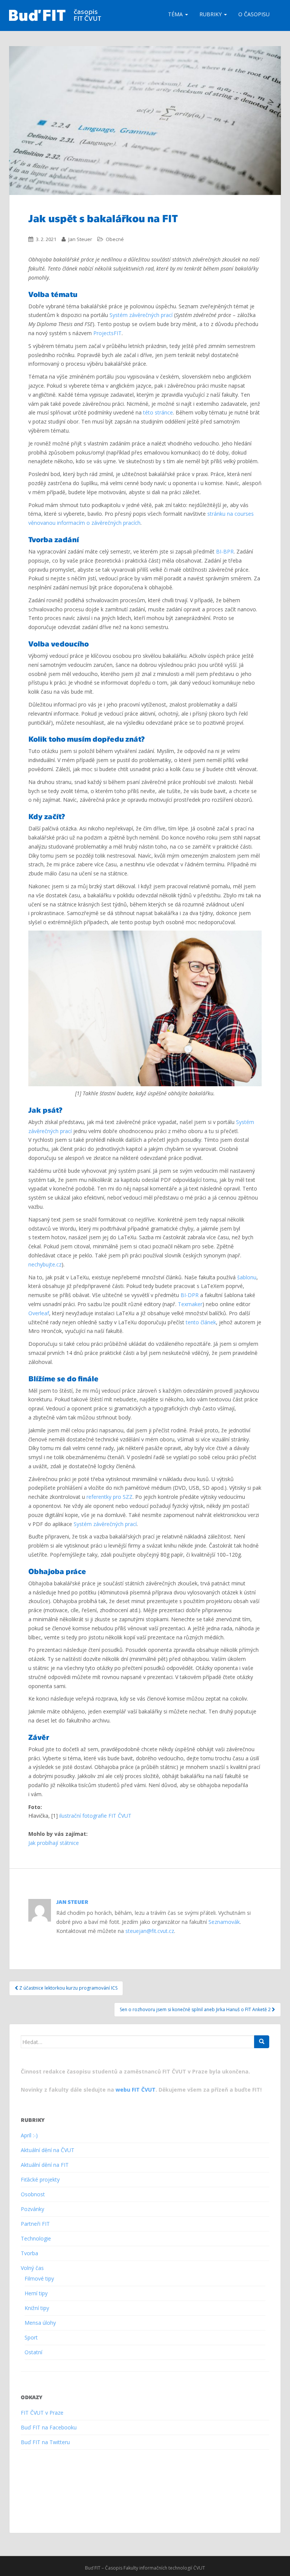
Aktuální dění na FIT (45, 2165)
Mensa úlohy (40, 2323)
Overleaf (39, 1313)
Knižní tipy (37, 2308)
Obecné (115, 239)
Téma (176, 14)
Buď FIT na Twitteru (45, 2442)
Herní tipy (36, 2293)
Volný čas (32, 2268)
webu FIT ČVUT (136, 2090)
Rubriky (211, 14)
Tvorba (29, 2253)
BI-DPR (190, 1295)
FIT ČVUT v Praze (42, 2413)
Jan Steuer (80, 239)
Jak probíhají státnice (54, 1843)
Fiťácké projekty (40, 2179)
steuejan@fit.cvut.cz (150, 1931)
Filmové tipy (39, 2278)
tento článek (201, 1322)
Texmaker (190, 1304)
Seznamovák (224, 1922)
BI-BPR (225, 551)
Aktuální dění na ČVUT (48, 2150)
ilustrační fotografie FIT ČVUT (95, 1816)
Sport (31, 2337)
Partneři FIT (35, 2224)
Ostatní (33, 2352)
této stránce (158, 412)
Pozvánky (32, 2209)
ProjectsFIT (107, 333)
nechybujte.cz (45, 1264)
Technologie (36, 2238)
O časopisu (254, 14)
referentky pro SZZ (110, 1497)
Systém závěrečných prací (141, 315)
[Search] (262, 2042)
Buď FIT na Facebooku (49, 2427)
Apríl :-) (29, 2135)
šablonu (247, 1277)
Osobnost (33, 2194)
